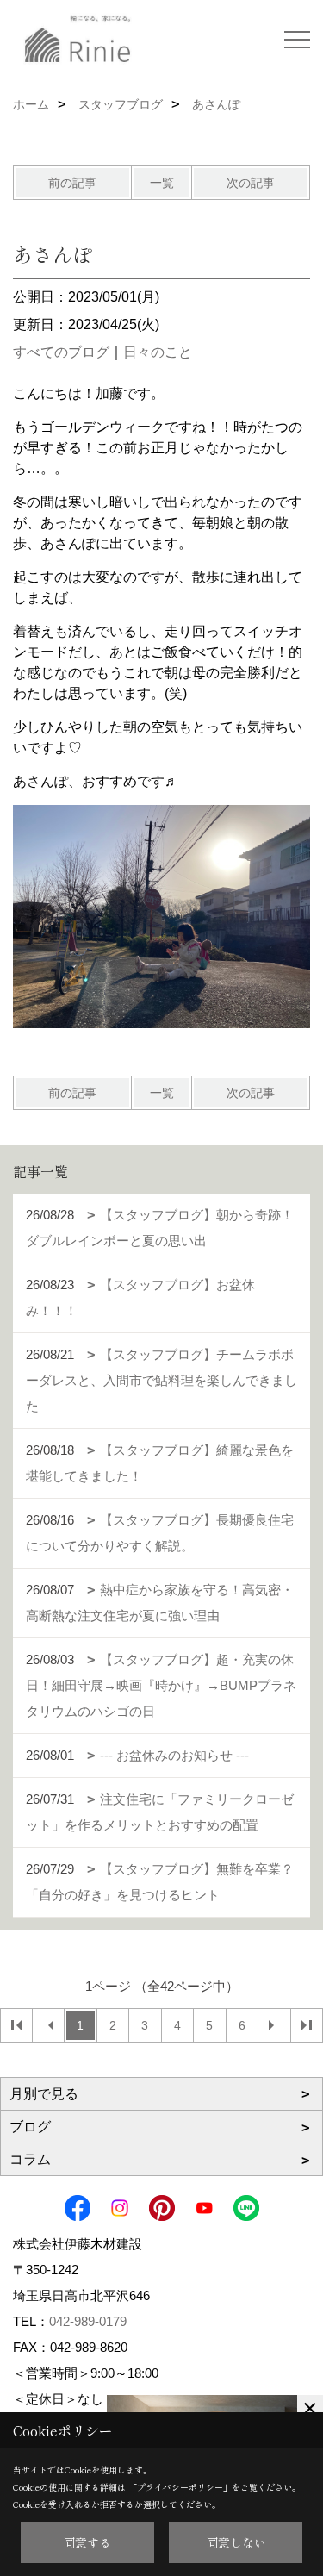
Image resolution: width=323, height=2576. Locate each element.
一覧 (162, 183)
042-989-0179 (88, 2321)
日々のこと (158, 352)
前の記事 (72, 183)
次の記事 (251, 183)
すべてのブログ (61, 352)
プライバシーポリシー (180, 2487)
